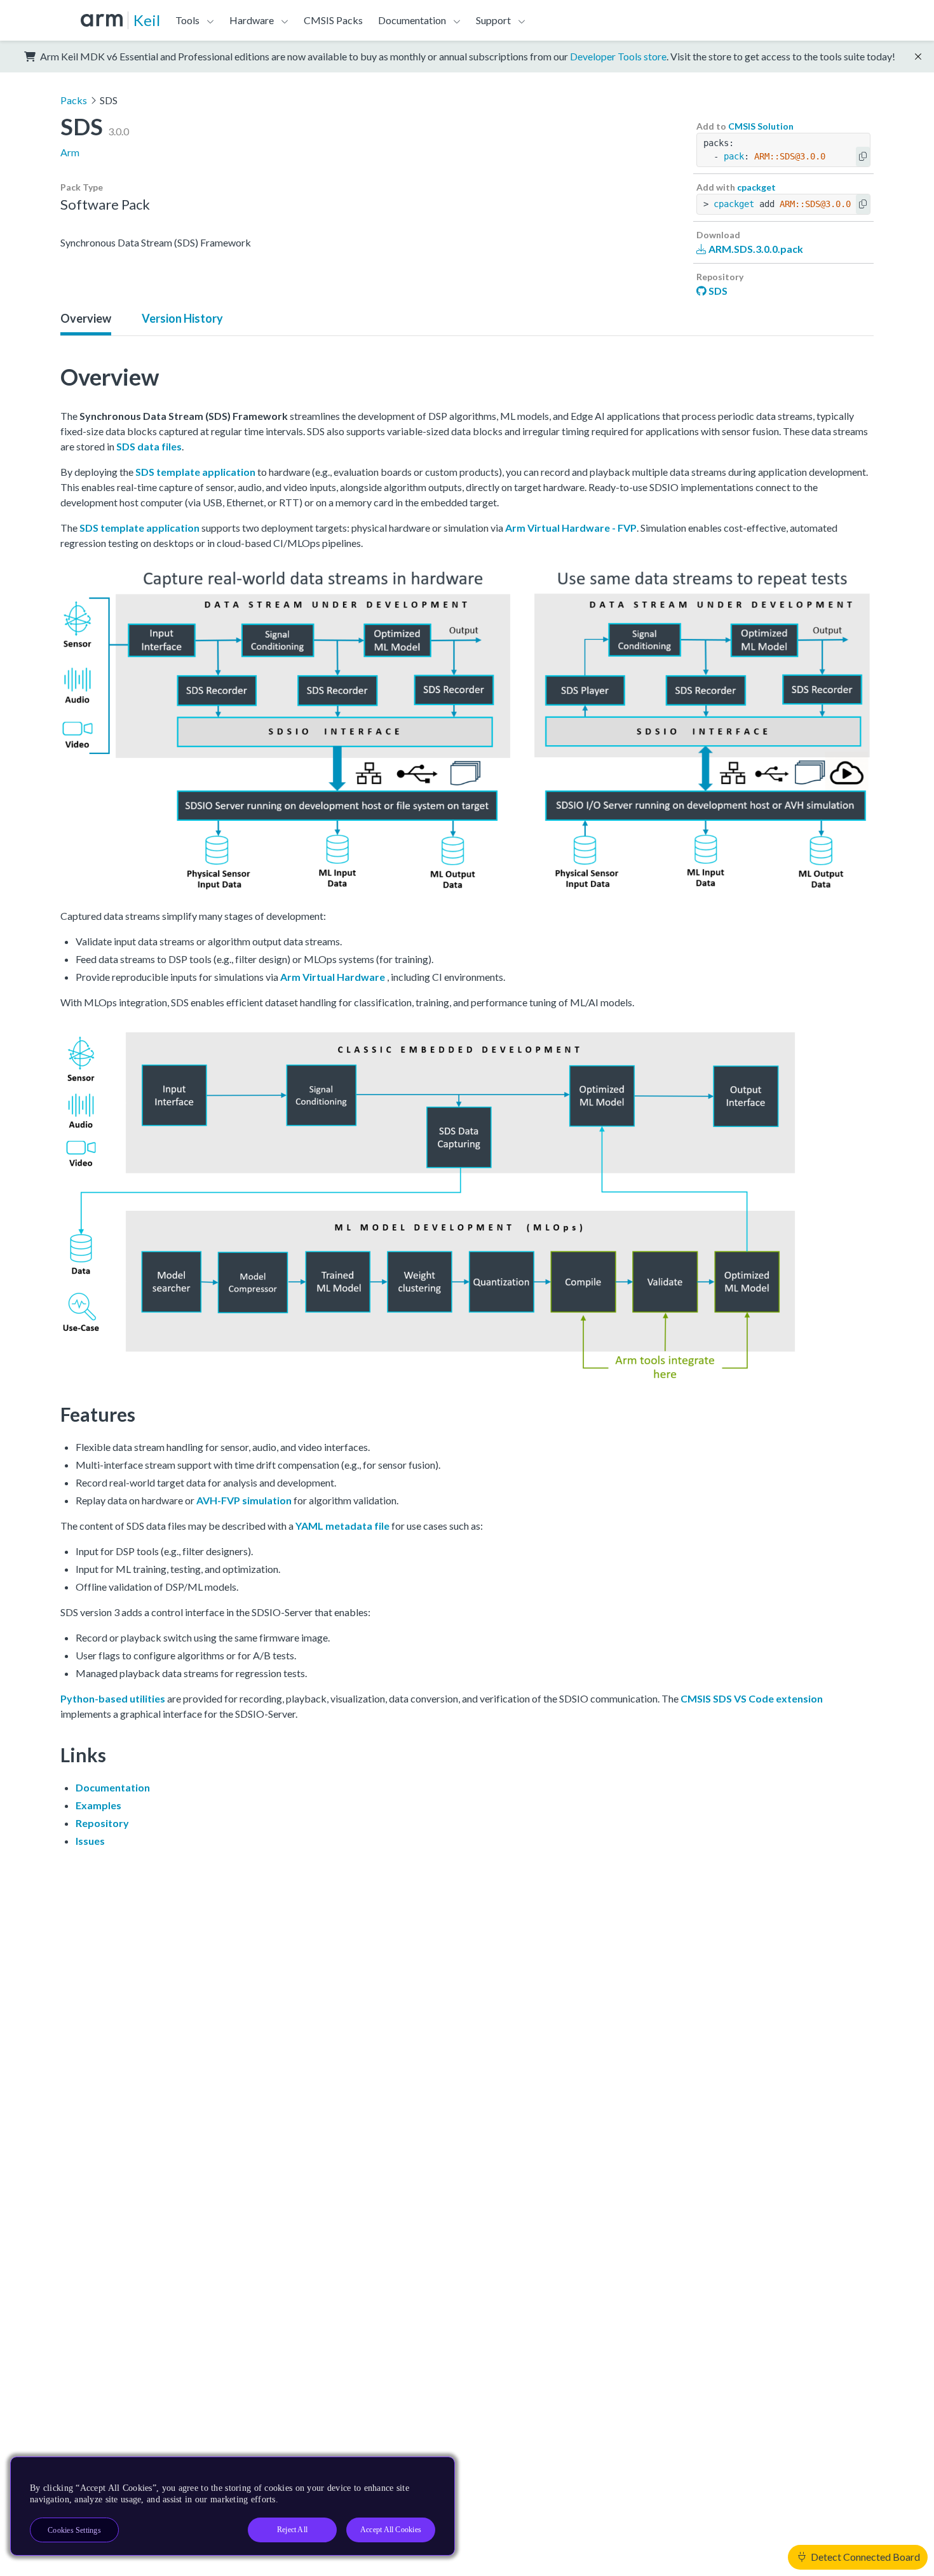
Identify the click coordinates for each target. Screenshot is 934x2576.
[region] (233, 2506)
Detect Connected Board (864, 2557)
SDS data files (149, 446)
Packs (74, 100)
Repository (102, 1823)
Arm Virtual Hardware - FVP (571, 528)
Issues (90, 1841)
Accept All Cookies (391, 2530)
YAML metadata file (342, 1526)
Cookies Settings (74, 2530)
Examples (98, 1805)
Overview (86, 318)
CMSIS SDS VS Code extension (752, 1698)
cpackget (756, 187)
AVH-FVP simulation (244, 1500)
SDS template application (195, 472)
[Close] (434, 2471)
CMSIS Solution (761, 126)
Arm (70, 152)
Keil (147, 20)
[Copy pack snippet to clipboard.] (863, 157)
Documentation (113, 1787)
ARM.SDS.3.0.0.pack (755, 249)
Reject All (292, 2530)
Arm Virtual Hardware (333, 977)
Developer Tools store (618, 56)
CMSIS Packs (333, 20)
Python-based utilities (113, 1698)
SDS (717, 291)
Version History (182, 318)
